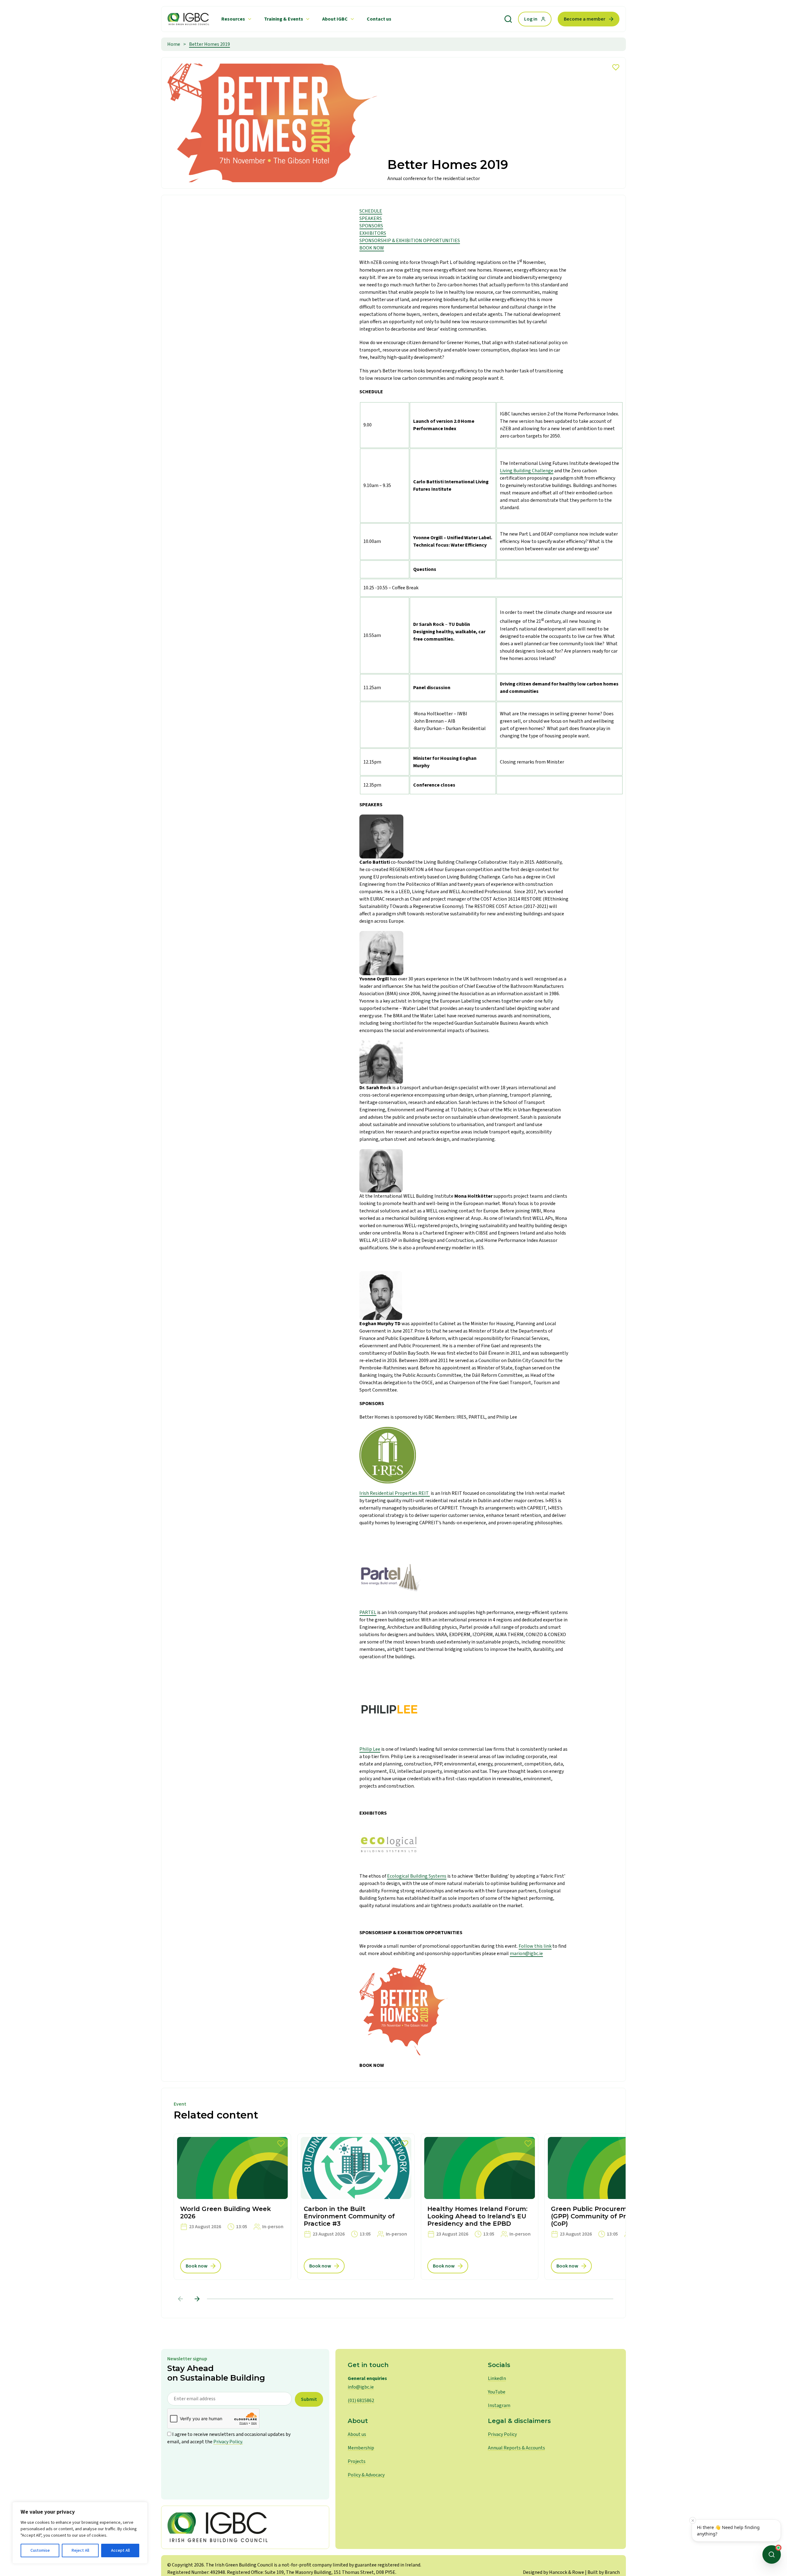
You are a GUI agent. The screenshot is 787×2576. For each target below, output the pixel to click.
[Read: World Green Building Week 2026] (232, 2207)
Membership (361, 2448)
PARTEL (368, 1612)
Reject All (80, 2550)
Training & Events (284, 19)
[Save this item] (281, 2144)
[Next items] (197, 2299)
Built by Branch (604, 2572)
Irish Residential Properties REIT (395, 1493)
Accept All (120, 2550)
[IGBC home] (245, 2527)
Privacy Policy (502, 2434)
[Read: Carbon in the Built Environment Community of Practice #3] (356, 2207)
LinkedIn (497, 2378)
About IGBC (335, 19)
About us (357, 2434)
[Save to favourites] (616, 67)
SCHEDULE (371, 211)
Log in (531, 19)
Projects (357, 2461)
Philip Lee (370, 1749)
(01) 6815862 (361, 2401)
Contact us (379, 19)
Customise (40, 2550)
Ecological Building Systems (417, 1876)
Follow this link (535, 1946)
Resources (233, 19)
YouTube (497, 2392)
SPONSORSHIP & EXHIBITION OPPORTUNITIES (410, 241)
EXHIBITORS (373, 233)
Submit (309, 2399)
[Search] (508, 19)
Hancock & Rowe (567, 2572)
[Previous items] (180, 2299)
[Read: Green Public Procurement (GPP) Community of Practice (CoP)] (603, 2207)
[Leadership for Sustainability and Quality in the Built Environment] (188, 19)
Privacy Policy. (228, 2442)
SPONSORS (371, 226)
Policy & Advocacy (366, 2475)
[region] (80, 2533)
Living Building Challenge (527, 471)
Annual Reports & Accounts (516, 2448)
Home (174, 44)
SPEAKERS (371, 218)
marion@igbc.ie (526, 1954)
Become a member (585, 19)
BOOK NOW (372, 248)
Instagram (499, 2405)
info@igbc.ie (361, 2387)
